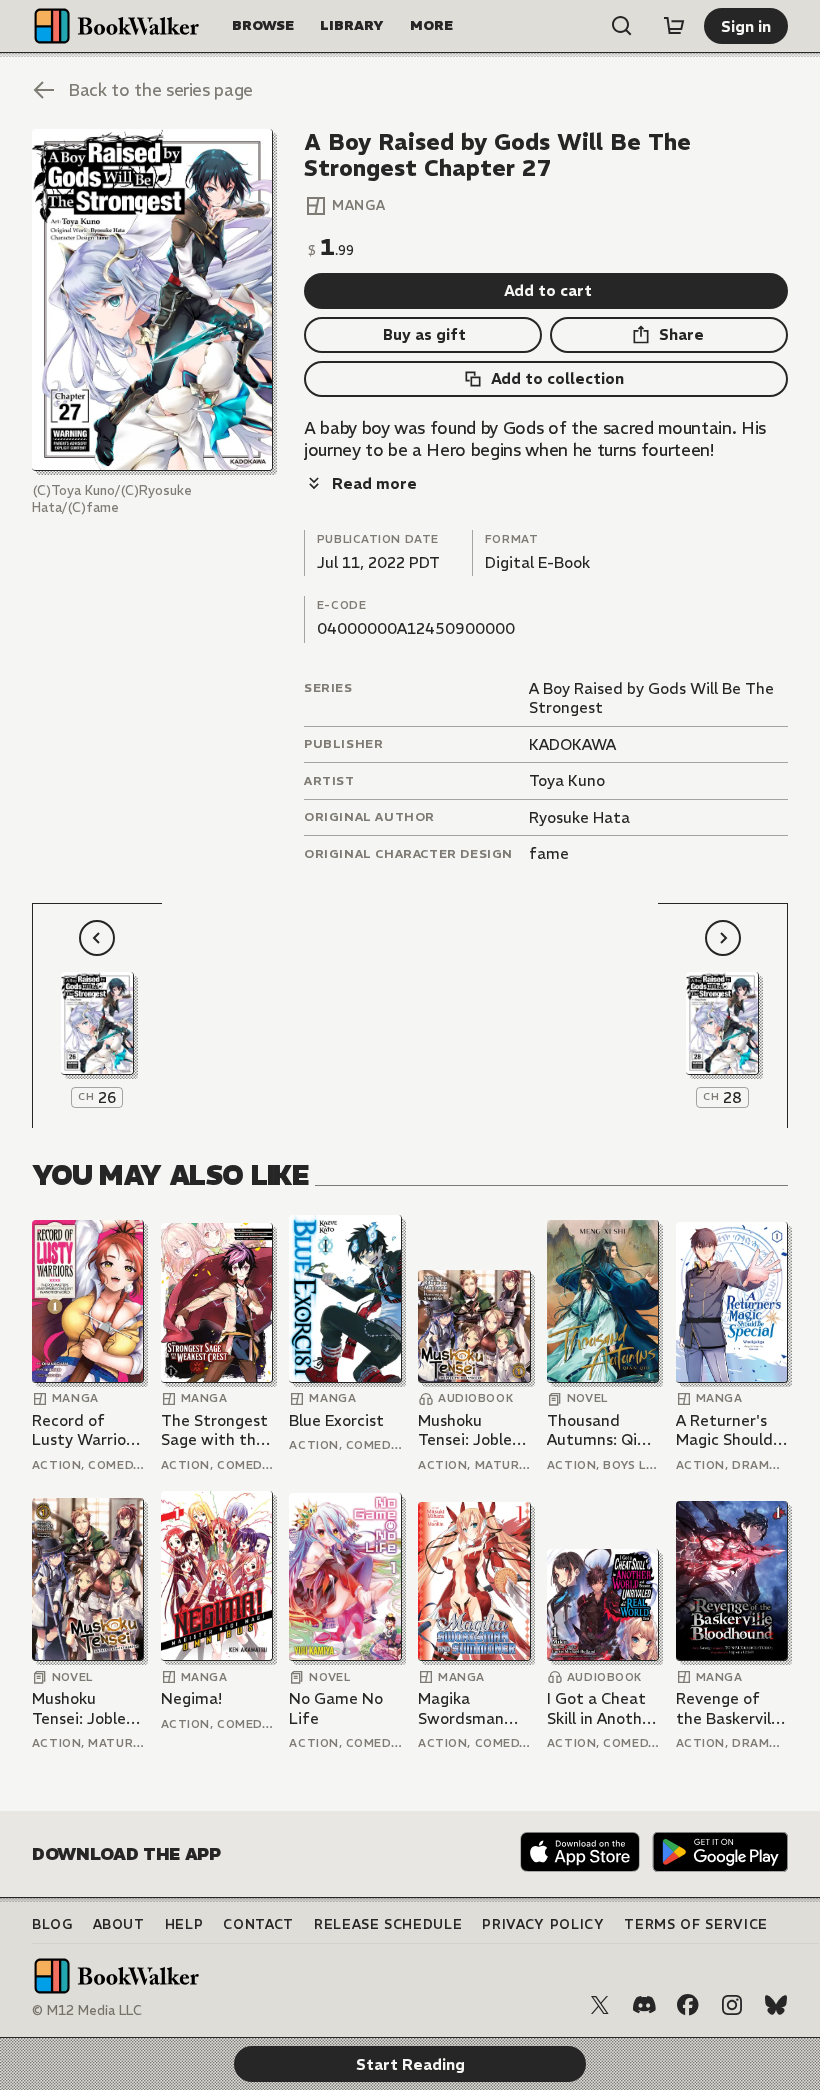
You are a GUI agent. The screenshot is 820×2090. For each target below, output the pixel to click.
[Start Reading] (152, 300)
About (119, 1924)
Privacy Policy (543, 1924)
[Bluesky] (776, 2005)
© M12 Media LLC (87, 2010)
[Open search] (622, 26)
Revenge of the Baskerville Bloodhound (730, 1708)
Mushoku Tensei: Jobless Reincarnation (472, 1430)
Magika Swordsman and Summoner (473, 1708)
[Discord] (644, 2005)
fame (549, 853)
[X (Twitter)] (600, 2005)
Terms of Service (695, 1924)
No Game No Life (336, 1708)
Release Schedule (388, 1924)
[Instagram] (732, 2005)
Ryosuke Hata (579, 817)
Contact (258, 1924)
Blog (52, 1924)
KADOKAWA (572, 744)
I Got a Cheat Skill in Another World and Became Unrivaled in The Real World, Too (602, 1708)
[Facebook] (688, 2005)
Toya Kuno (567, 780)
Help (184, 1924)
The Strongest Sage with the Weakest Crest (215, 1430)
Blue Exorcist (336, 1420)
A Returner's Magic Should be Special (724, 1430)
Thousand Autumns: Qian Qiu (601, 1430)
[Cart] (674, 26)
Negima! (191, 1698)
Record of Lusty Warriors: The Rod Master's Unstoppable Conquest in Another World (87, 1430)
